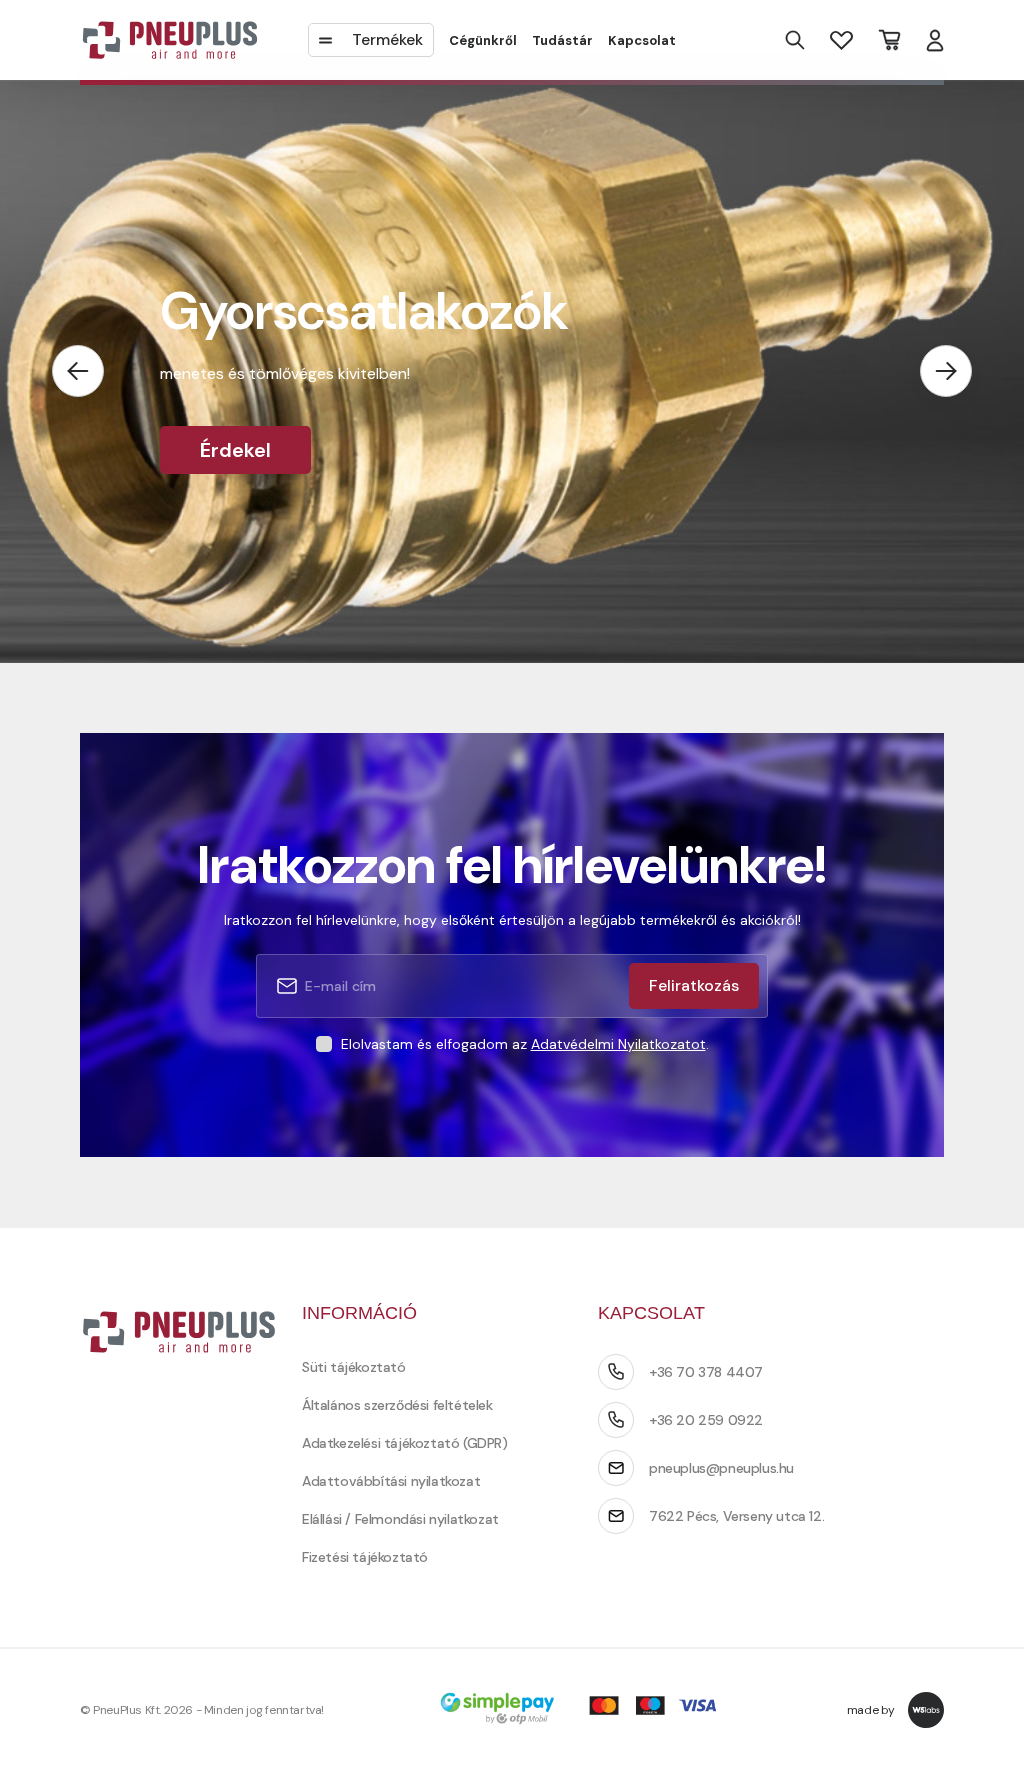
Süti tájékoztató (354, 1367)
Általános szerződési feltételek (397, 1405)
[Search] (795, 40)
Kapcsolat (642, 40)
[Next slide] (946, 371)
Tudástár (562, 40)
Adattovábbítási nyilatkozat (391, 1481)
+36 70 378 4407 (706, 1372)
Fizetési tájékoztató (365, 1557)
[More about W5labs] (926, 1710)
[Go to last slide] (78, 371)
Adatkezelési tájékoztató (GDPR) (405, 1443)
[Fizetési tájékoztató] (585, 1710)
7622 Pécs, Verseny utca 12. (736, 1516)
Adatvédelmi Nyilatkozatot (618, 1044)
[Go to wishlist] (841, 39)
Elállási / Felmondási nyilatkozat (400, 1519)
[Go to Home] (170, 40)
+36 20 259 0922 (706, 1420)
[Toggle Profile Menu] (935, 40)
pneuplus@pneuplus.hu (721, 1468)
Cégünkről (483, 40)
